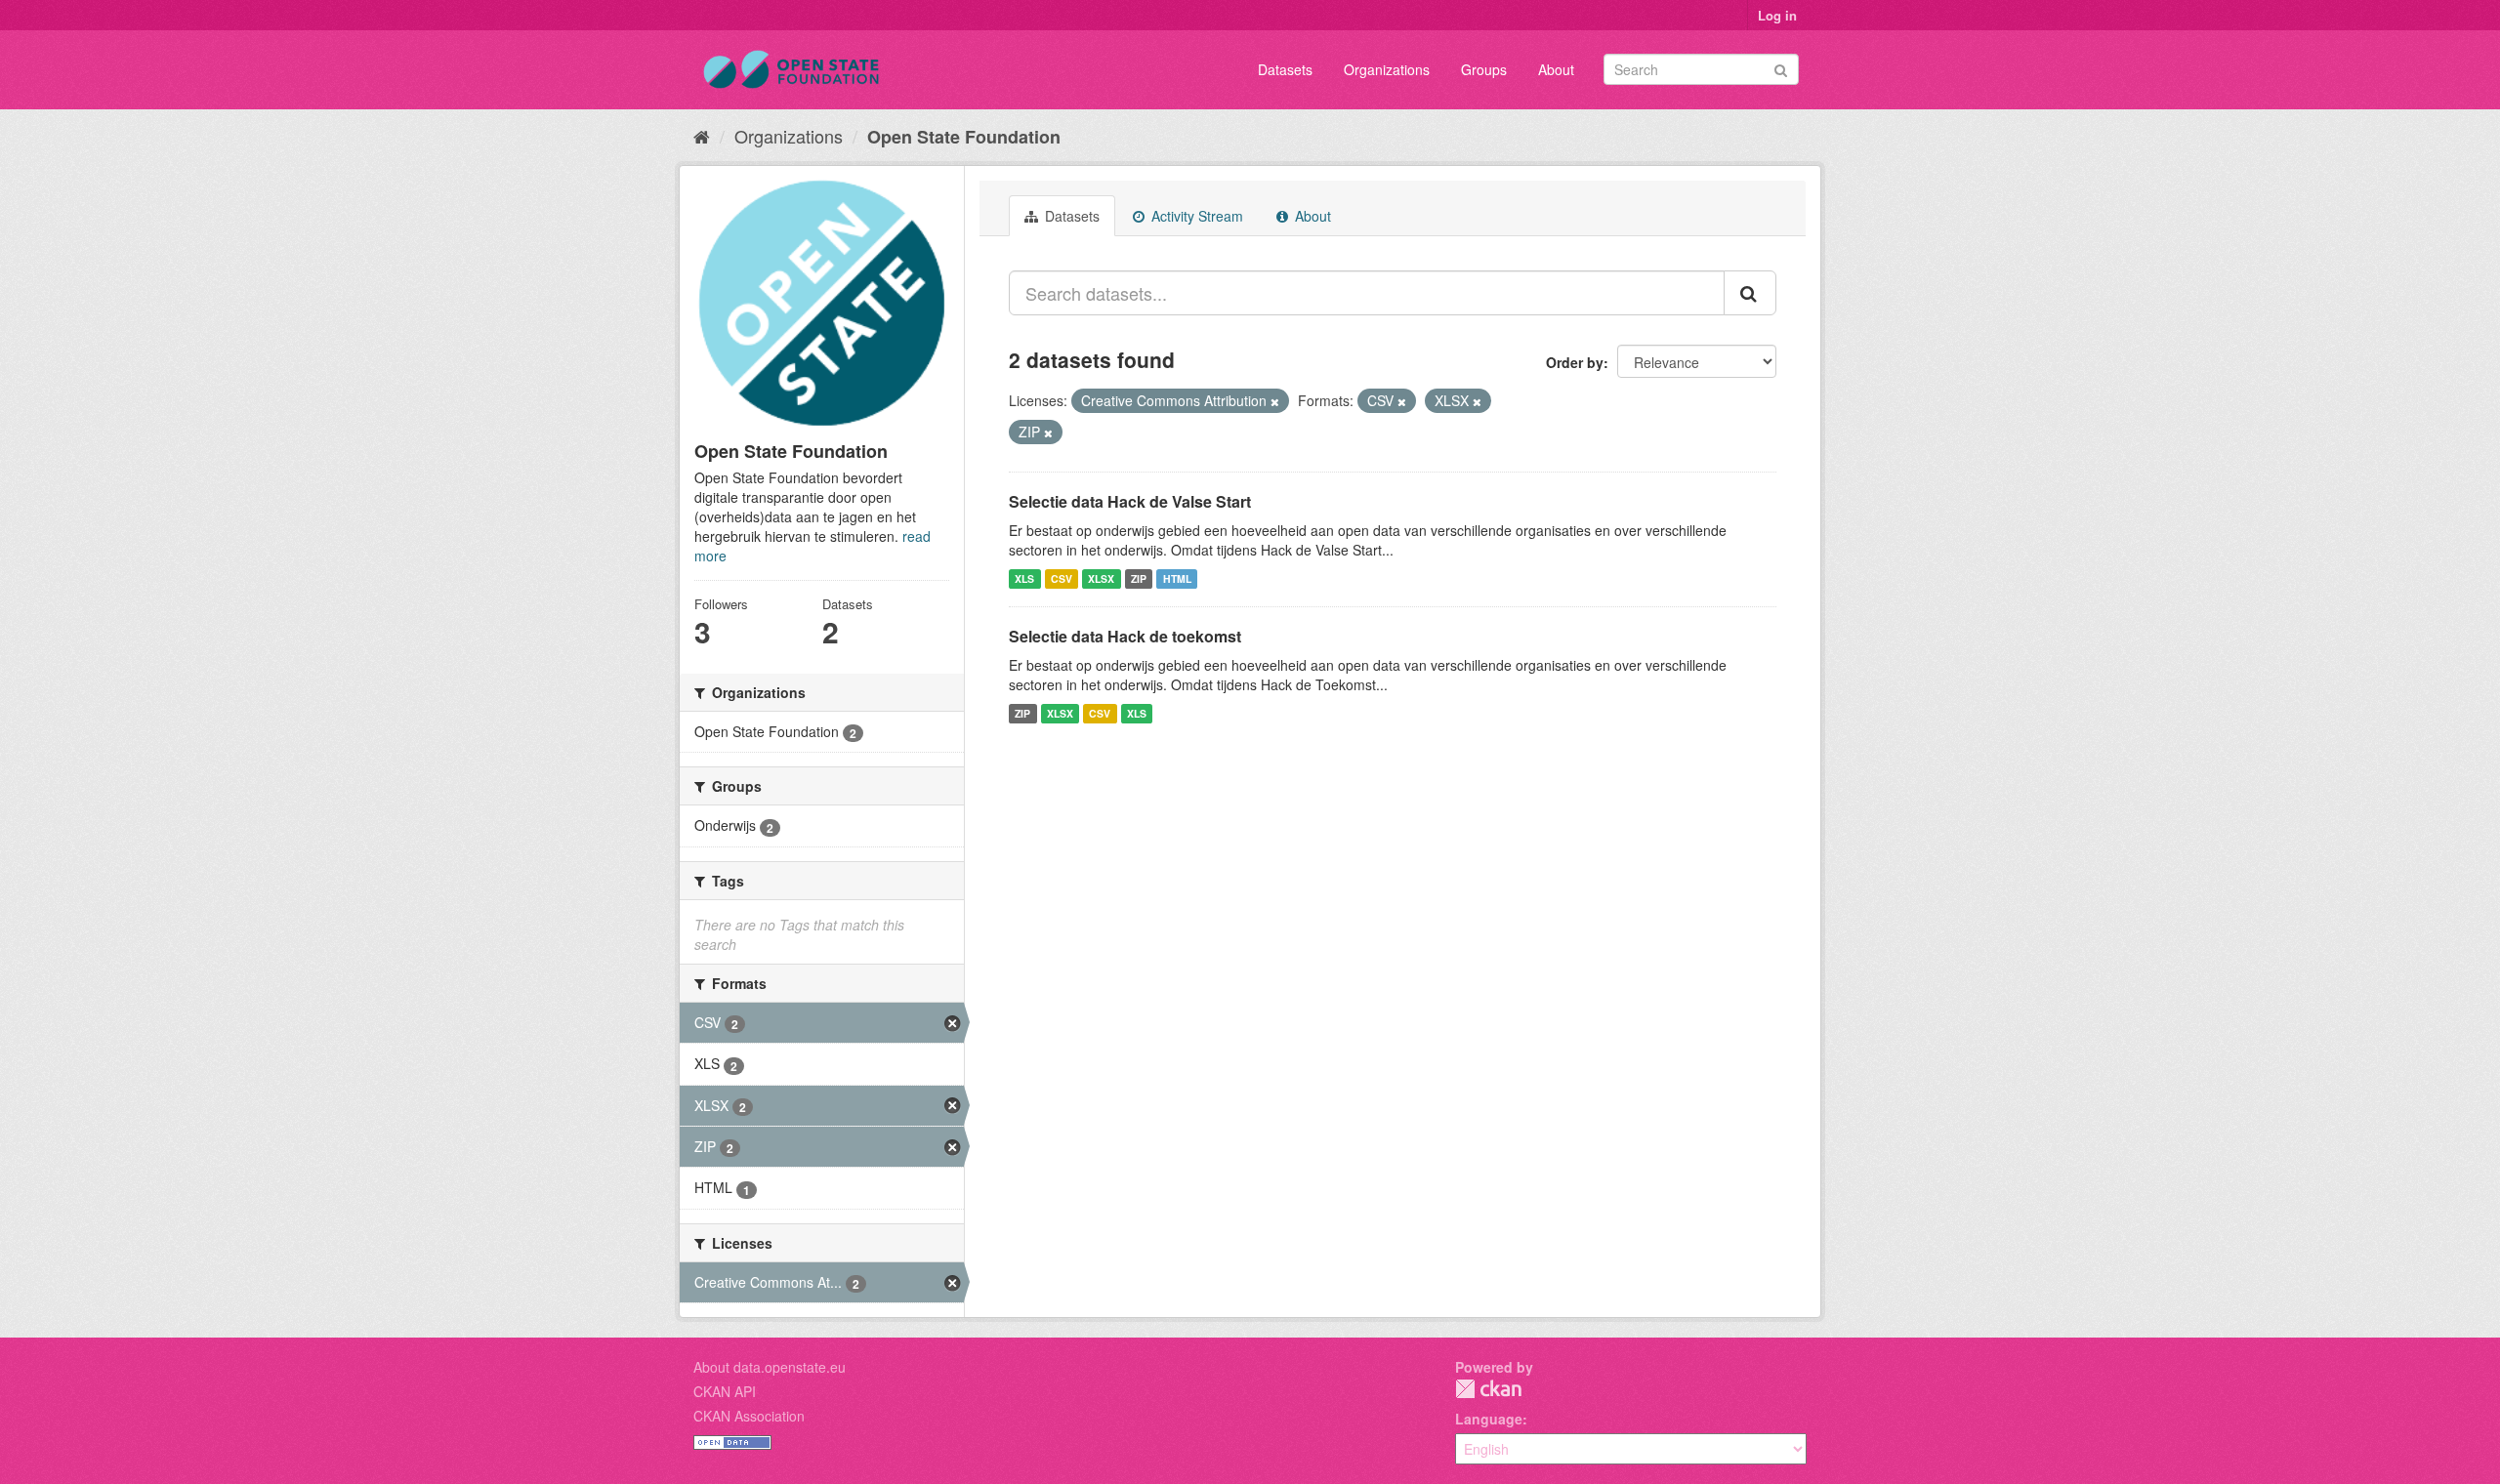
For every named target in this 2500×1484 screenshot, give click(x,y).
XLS (1024, 578)
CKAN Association (749, 1416)
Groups (1484, 69)
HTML (1177, 578)
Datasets (1285, 69)
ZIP (1139, 578)
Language (1489, 1419)
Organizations (1387, 69)
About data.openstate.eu (770, 1367)
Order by (1575, 362)
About (1556, 69)
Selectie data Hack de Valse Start (1130, 501)
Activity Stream (1195, 216)
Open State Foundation (964, 137)
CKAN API (725, 1391)
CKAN (1488, 1389)
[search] (1750, 293)
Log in (1777, 15)
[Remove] (1275, 401)
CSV (1062, 578)
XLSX (1101, 578)
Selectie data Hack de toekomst (1125, 636)
